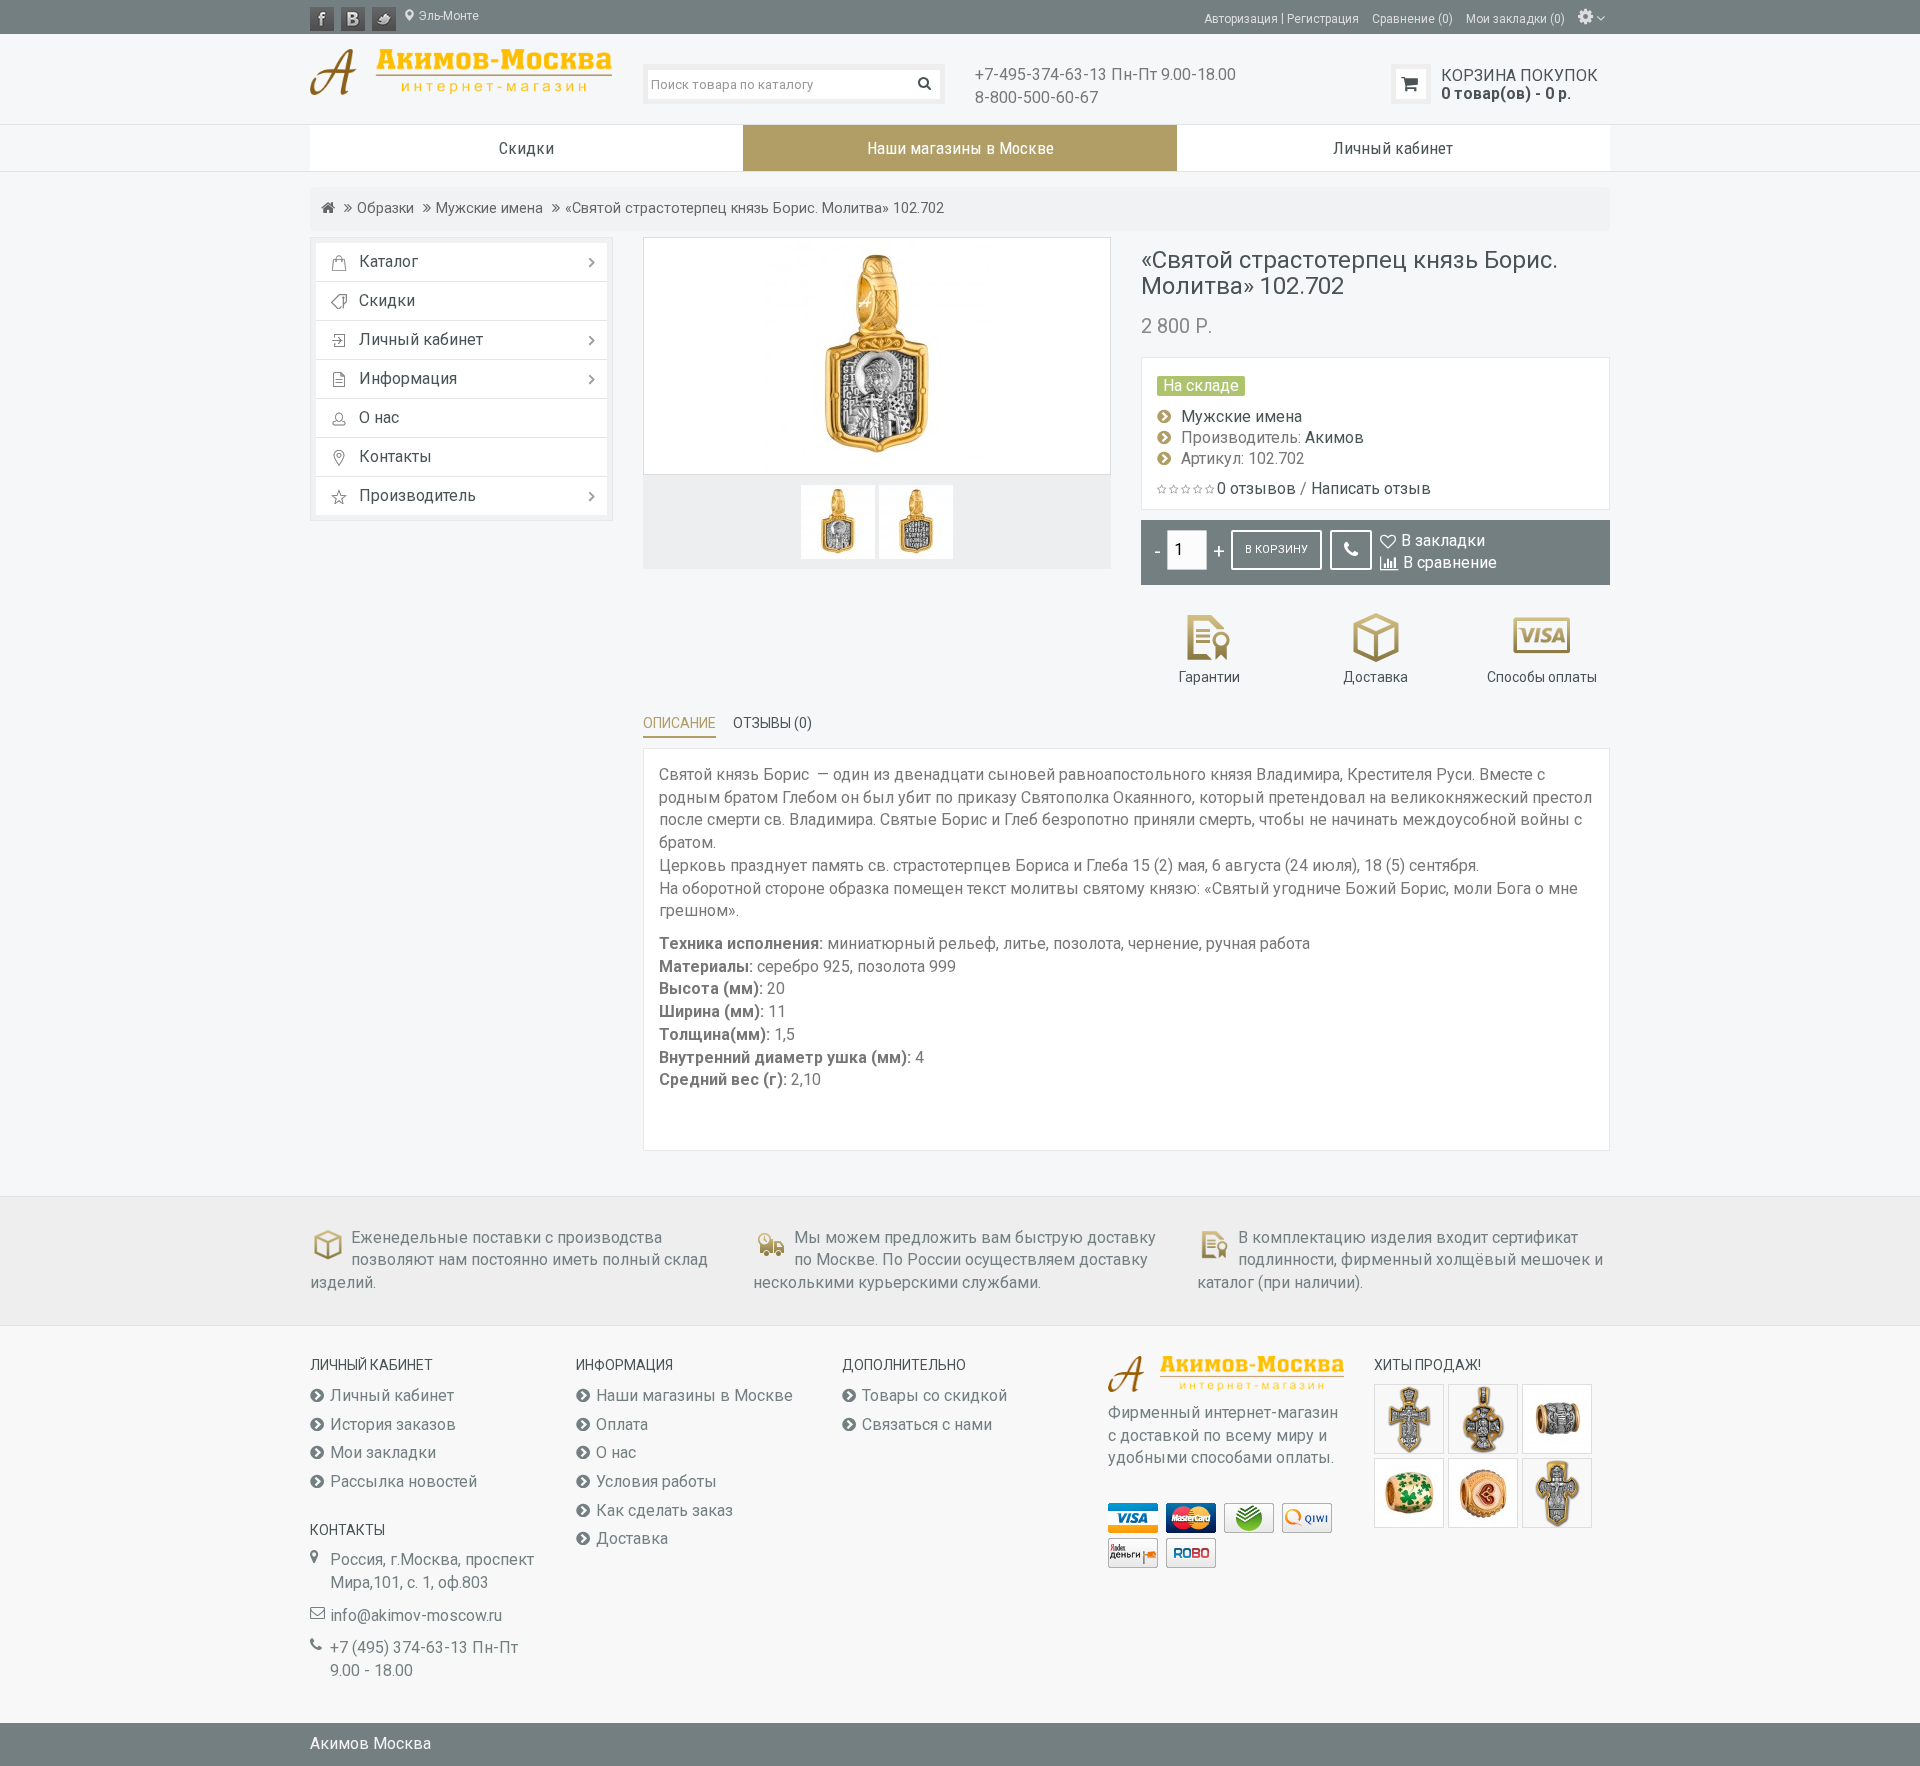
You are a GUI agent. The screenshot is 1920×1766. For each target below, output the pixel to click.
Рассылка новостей (403, 1481)
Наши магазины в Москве (694, 1395)
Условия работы (656, 1481)
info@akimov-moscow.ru (416, 1615)
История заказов (393, 1424)
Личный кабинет (392, 1395)
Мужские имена (489, 208)
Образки (385, 208)
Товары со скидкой (934, 1395)
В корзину (1276, 549)
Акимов (1334, 437)
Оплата (622, 1424)
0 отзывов (1256, 488)
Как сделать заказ (664, 1510)
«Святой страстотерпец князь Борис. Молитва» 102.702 (754, 208)
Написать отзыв (1371, 488)
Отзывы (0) (772, 723)
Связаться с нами (927, 1424)
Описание (679, 723)
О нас (616, 1452)
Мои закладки (383, 1452)
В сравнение (1450, 562)
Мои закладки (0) (1515, 18)
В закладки (1443, 540)
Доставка (632, 1538)
